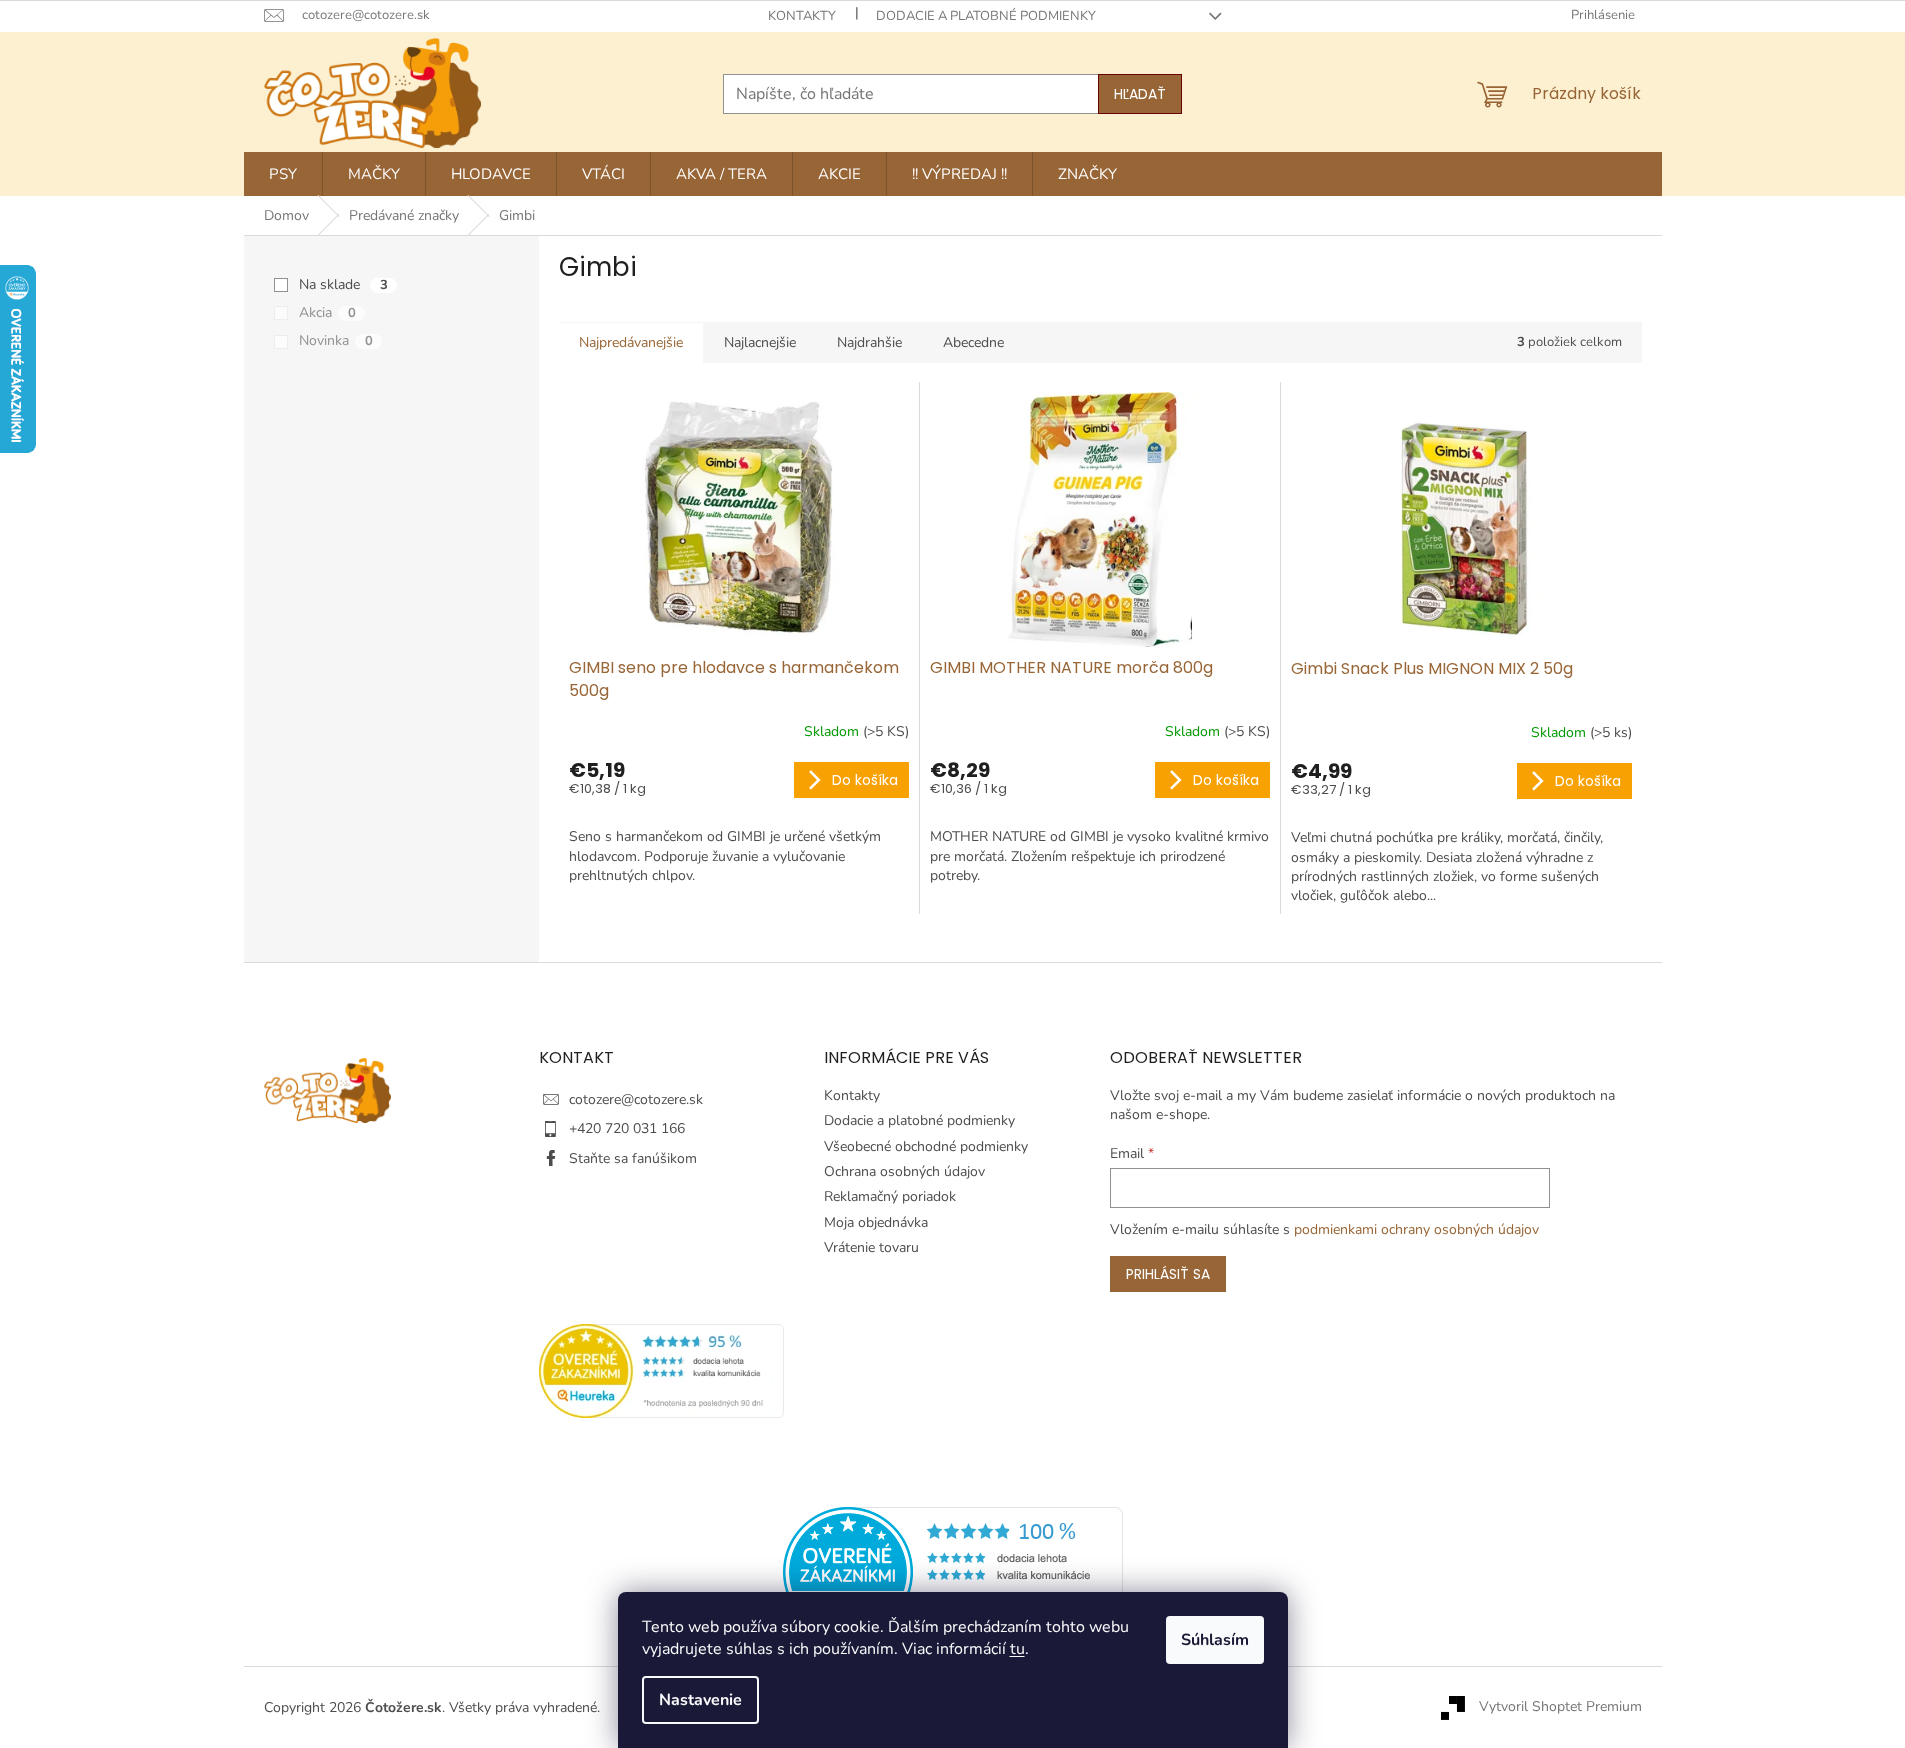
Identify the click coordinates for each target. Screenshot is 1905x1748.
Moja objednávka (876, 1222)
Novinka (336, 340)
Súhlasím (1215, 1640)
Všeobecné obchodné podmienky (926, 1146)
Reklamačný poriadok (890, 1196)
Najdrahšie (869, 342)
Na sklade (343, 284)
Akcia (327, 312)
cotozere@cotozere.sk (636, 1099)
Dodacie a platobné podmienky (986, 16)
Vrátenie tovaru (871, 1247)
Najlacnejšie (760, 342)
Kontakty (802, 16)
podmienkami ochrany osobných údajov (1416, 1229)
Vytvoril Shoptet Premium (1560, 1706)
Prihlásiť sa (1168, 1274)
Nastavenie (700, 1700)
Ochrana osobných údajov (904, 1171)
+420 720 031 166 (627, 1128)
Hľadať (1140, 94)
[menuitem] (283, 174)
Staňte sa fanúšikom (633, 1158)
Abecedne (973, 342)
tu (1017, 1649)
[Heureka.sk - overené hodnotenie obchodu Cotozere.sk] (953, 1570)
